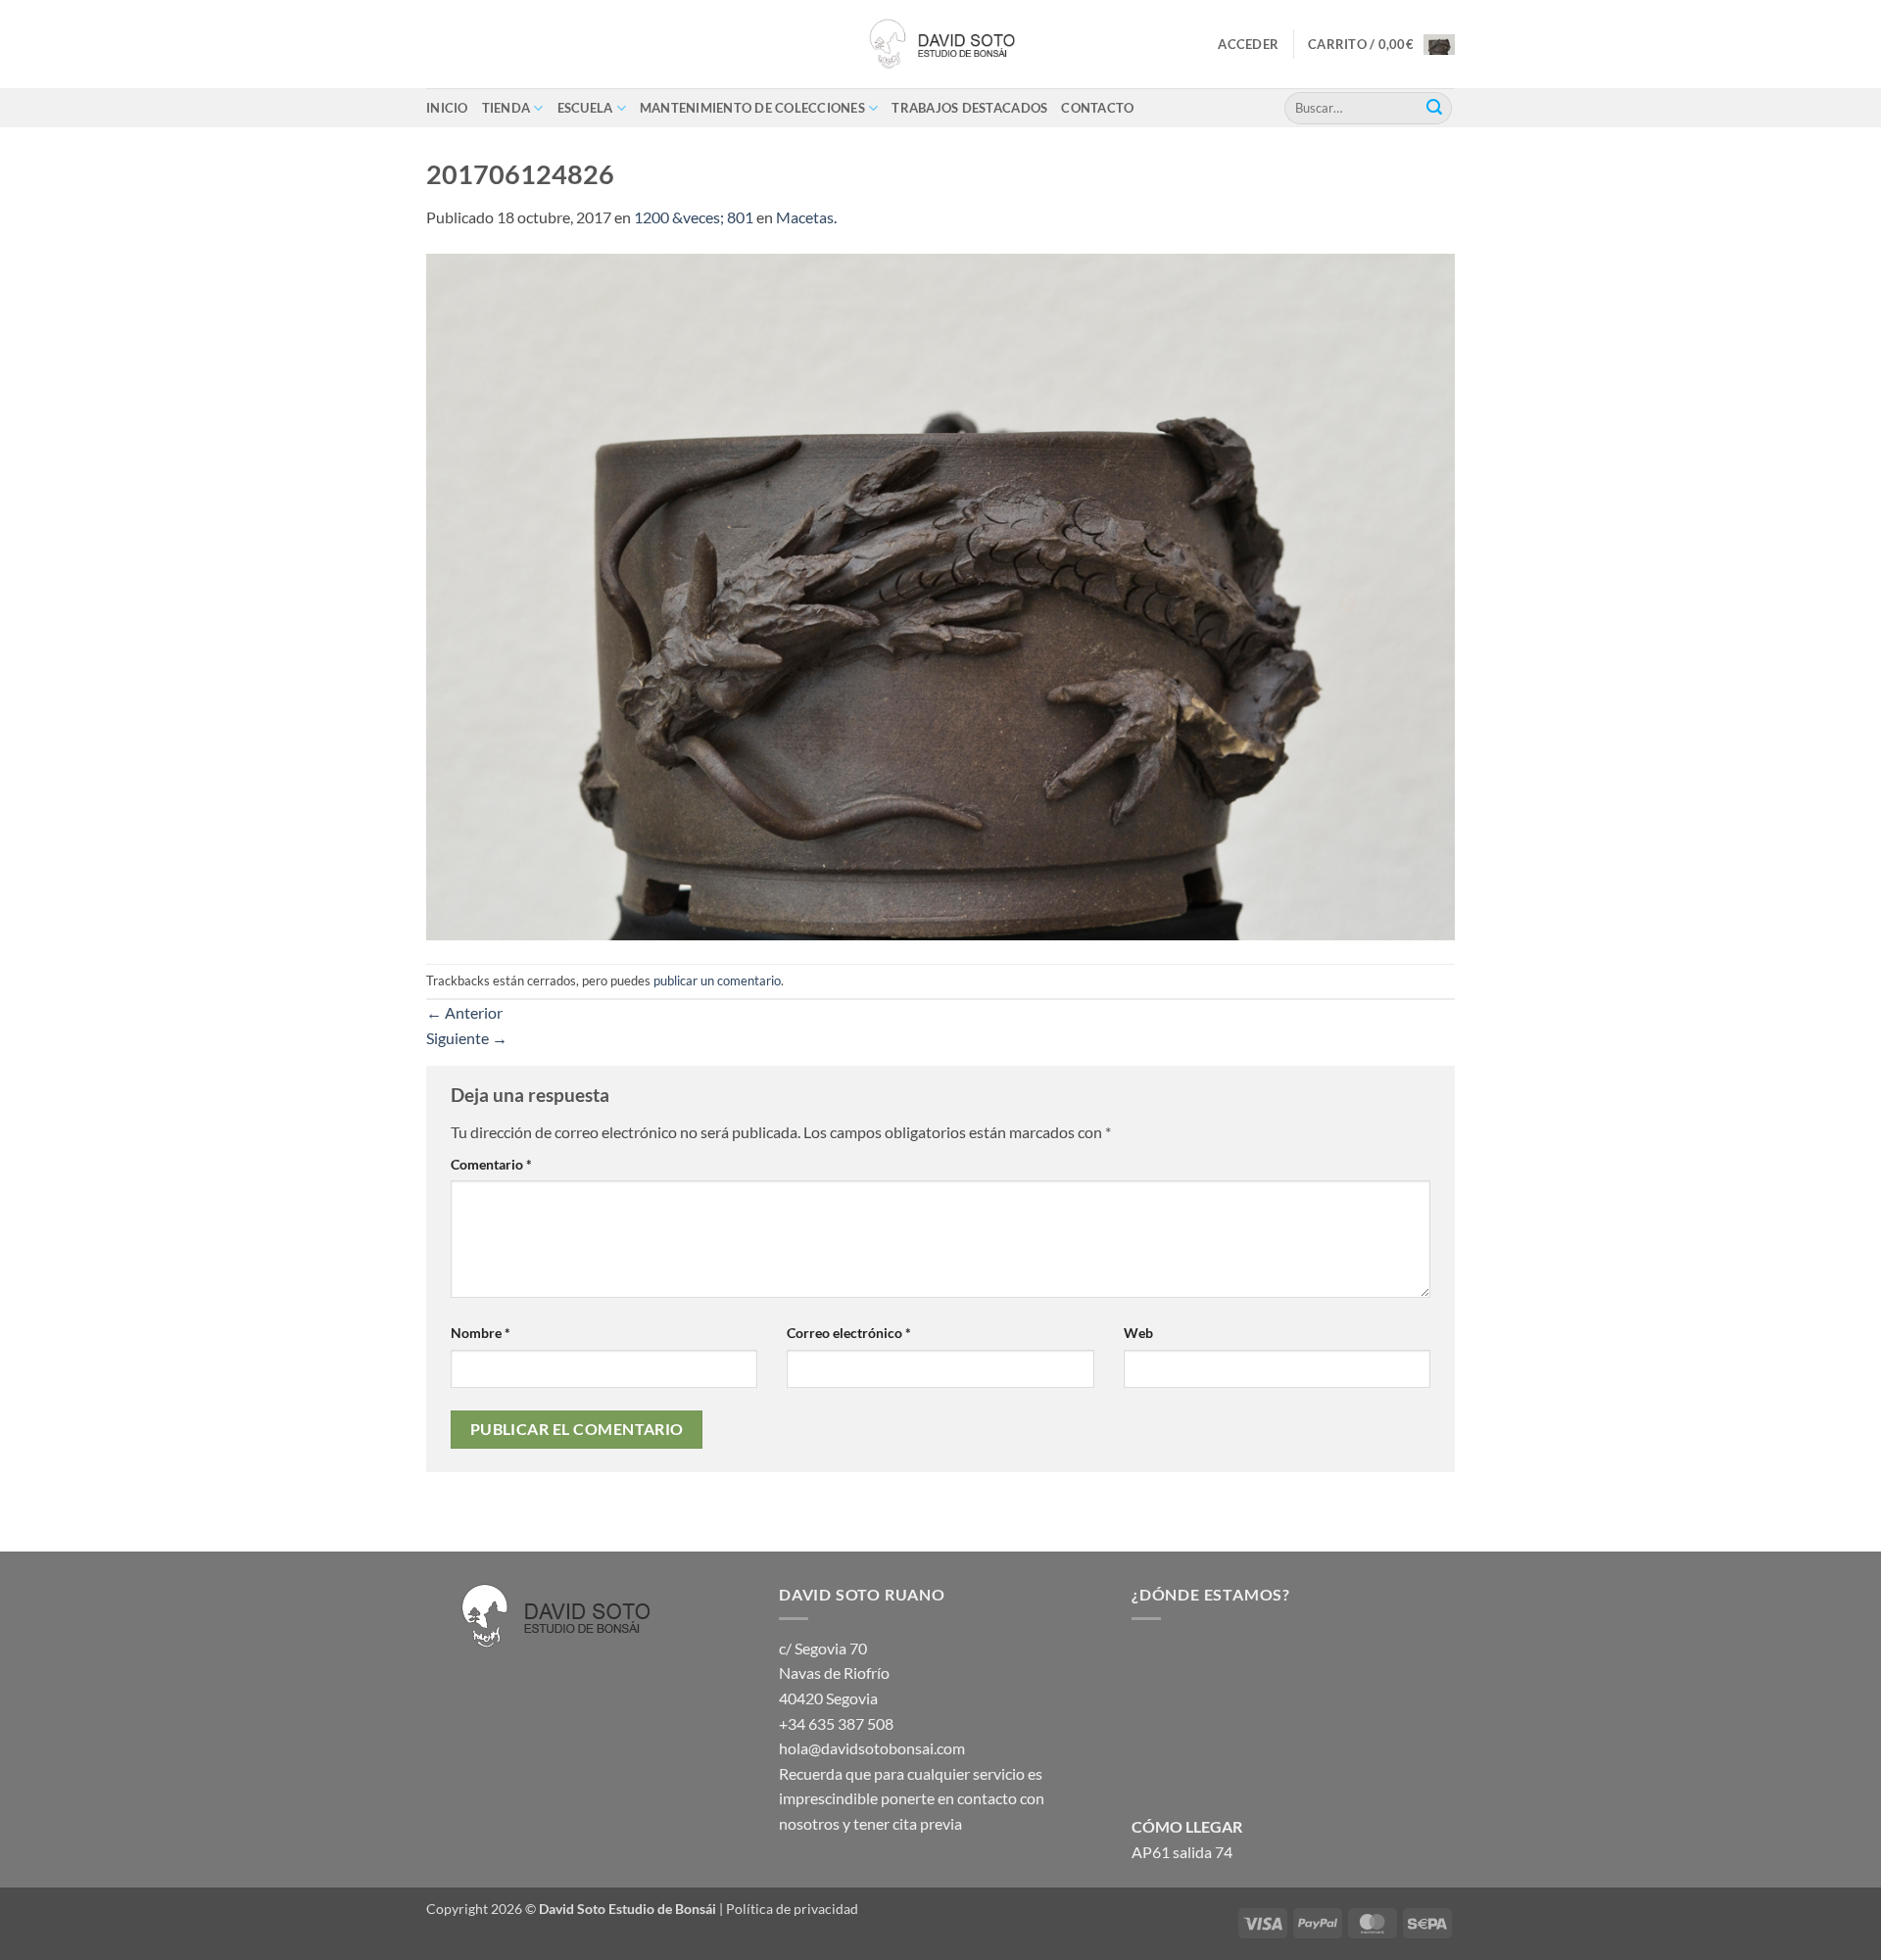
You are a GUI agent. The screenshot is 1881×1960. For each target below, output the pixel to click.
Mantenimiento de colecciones (752, 108)
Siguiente (467, 1038)
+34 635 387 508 (836, 1723)
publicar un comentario (717, 980)
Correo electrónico (849, 1333)
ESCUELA (585, 108)
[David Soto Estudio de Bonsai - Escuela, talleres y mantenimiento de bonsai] (940, 44)
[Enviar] (1434, 108)
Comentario (491, 1164)
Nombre (481, 1333)
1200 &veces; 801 (694, 217)
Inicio (447, 108)
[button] (1248, 44)
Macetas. (806, 217)
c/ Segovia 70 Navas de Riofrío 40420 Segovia (834, 1673)
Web (1138, 1333)
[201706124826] (940, 595)
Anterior (464, 1012)
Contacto (1097, 108)
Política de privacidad (792, 1909)
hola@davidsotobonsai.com (872, 1748)
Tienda (506, 108)
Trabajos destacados (969, 108)
